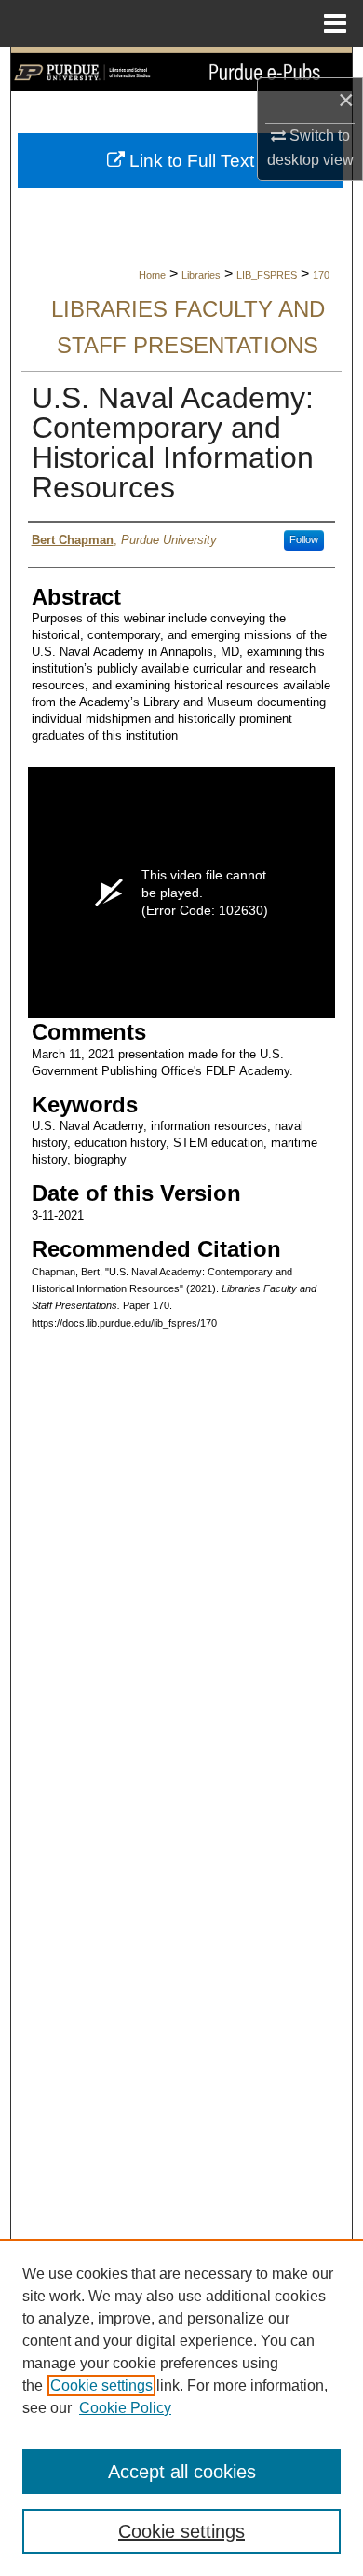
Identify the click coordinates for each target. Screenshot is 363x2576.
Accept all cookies (182, 2472)
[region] (181, 2407)
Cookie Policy (125, 2408)
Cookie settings (101, 2385)
